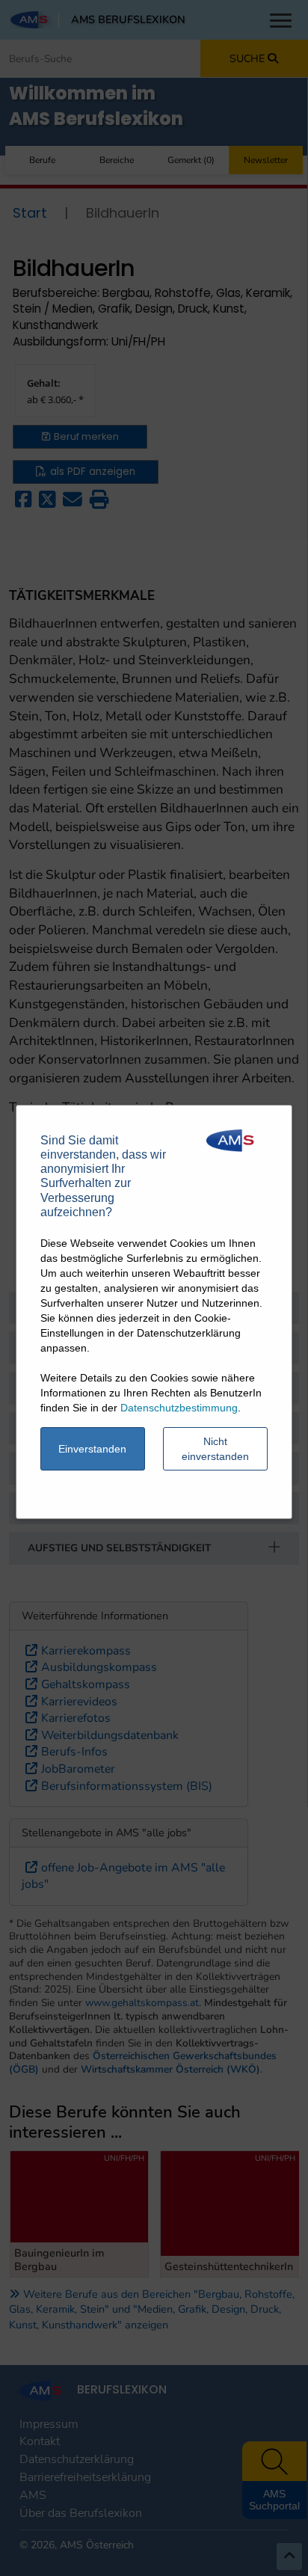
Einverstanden (92, 1449)
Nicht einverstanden (215, 1449)
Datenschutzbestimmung (179, 1408)
